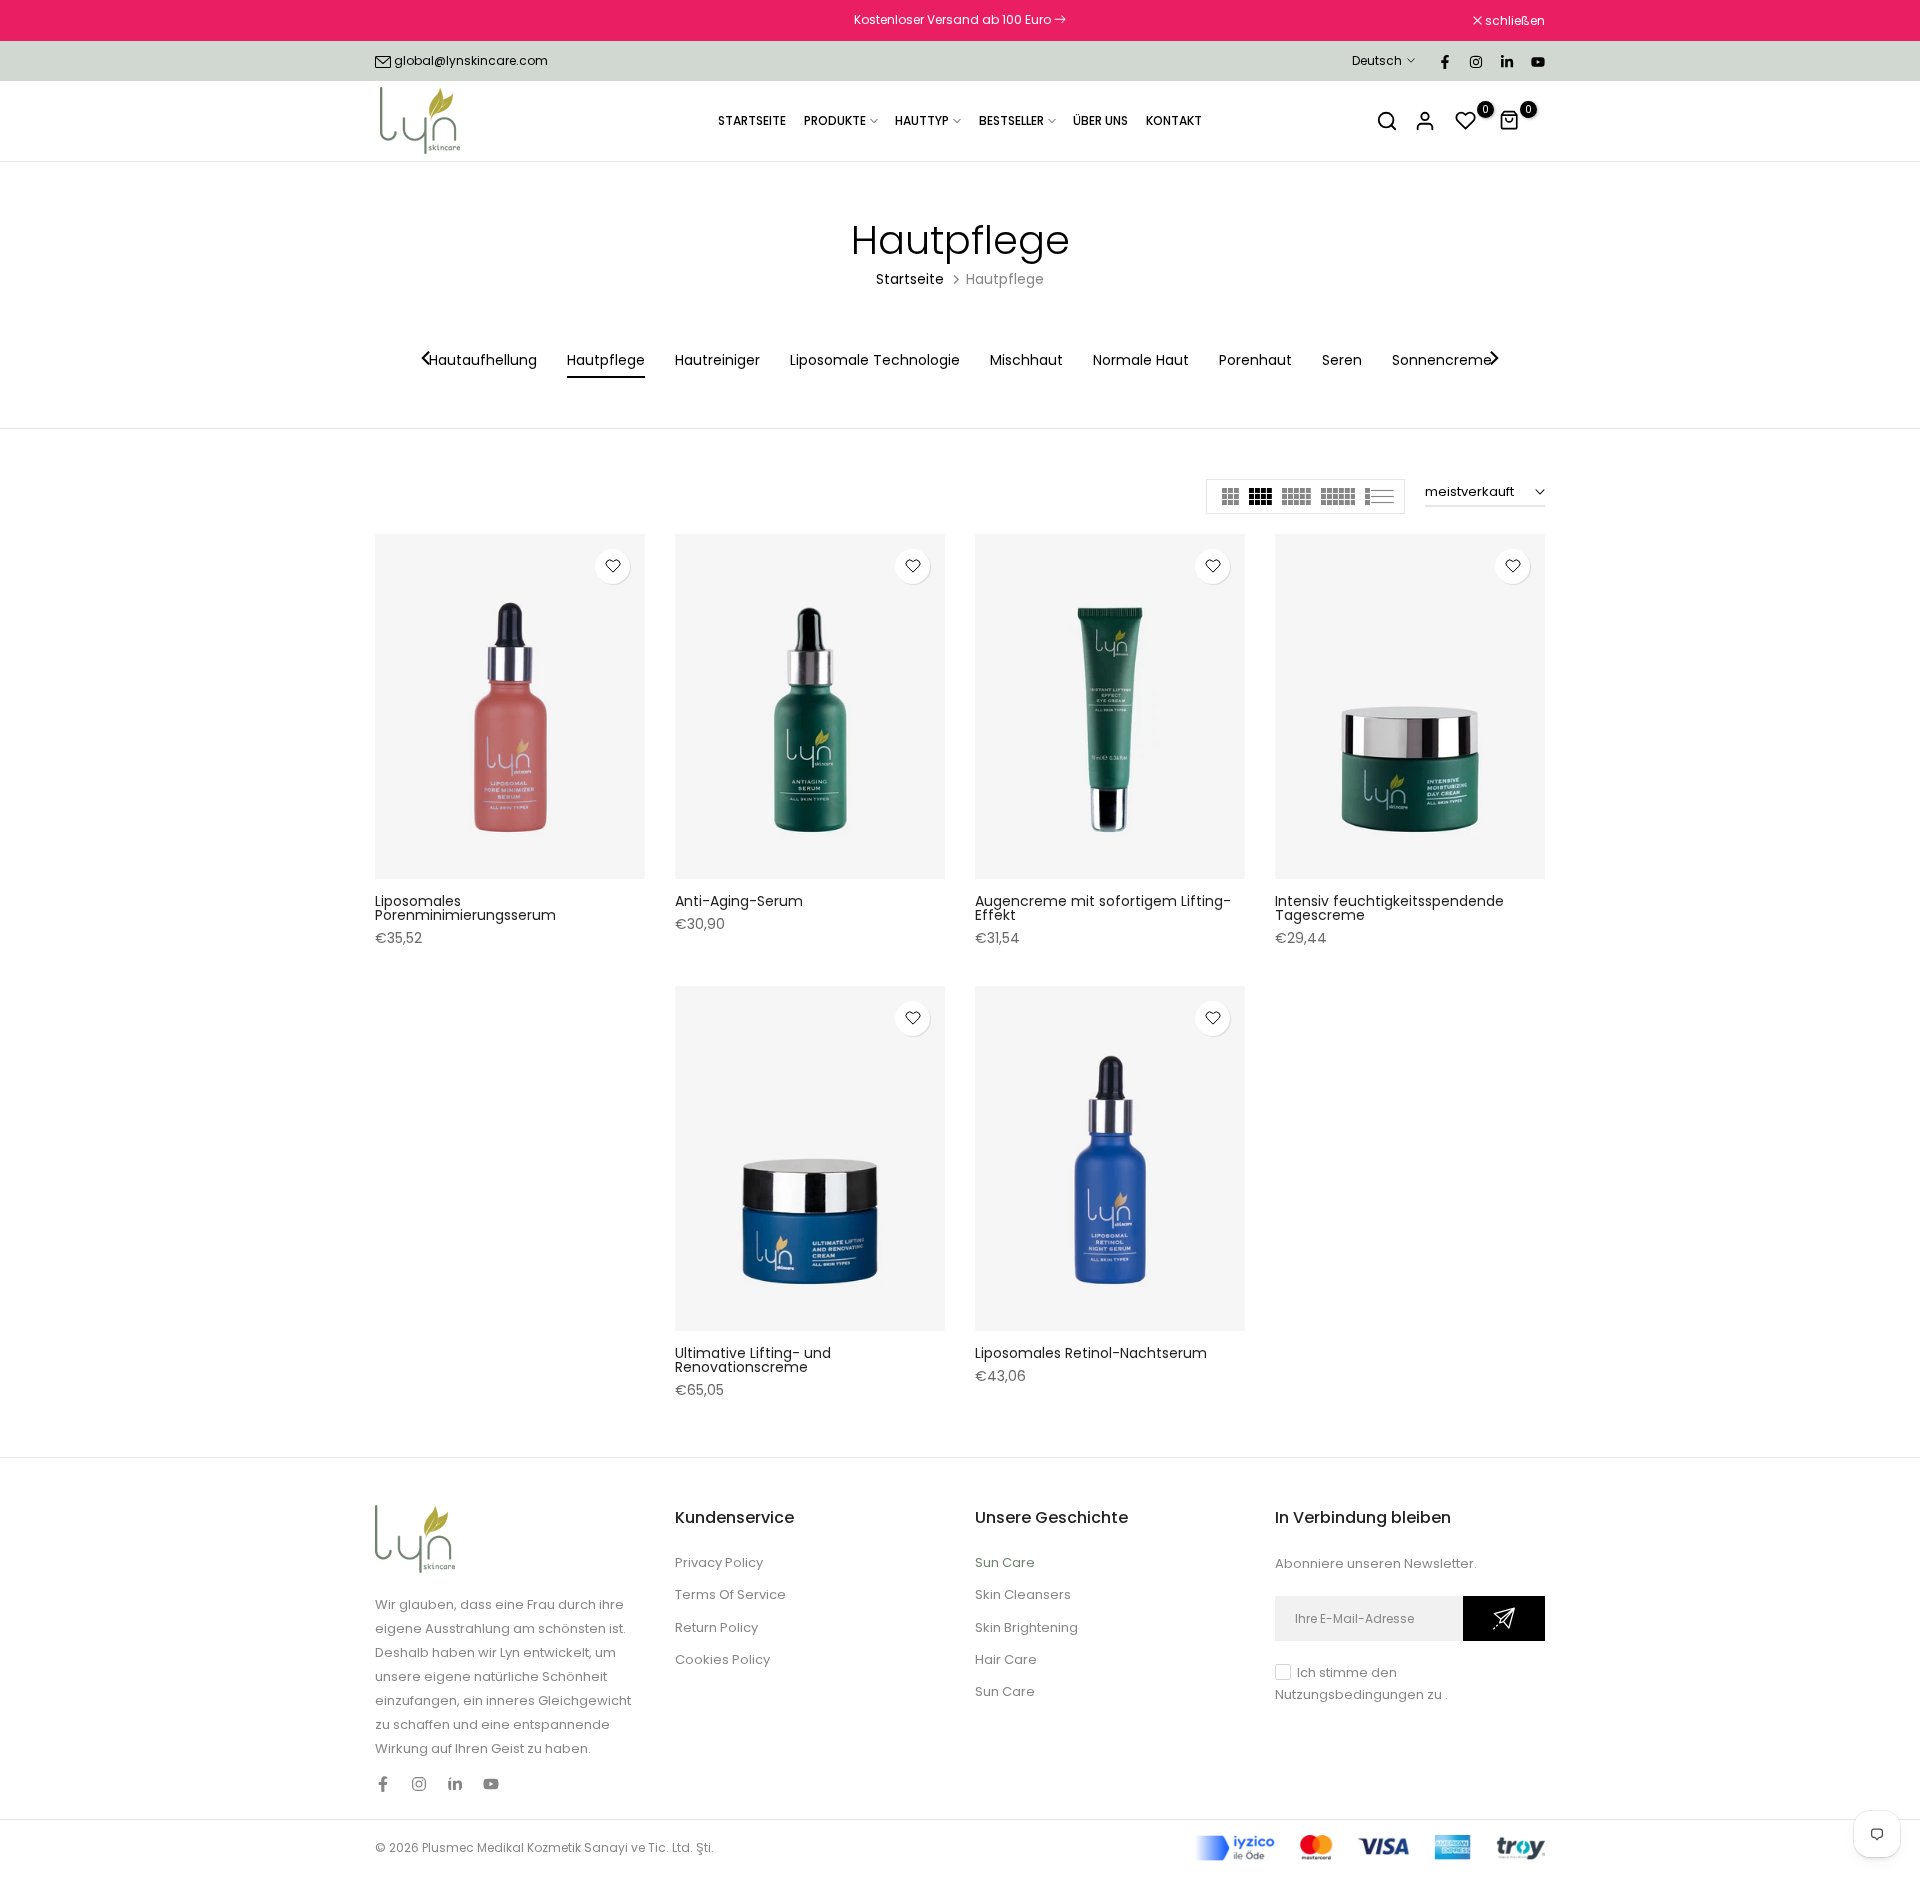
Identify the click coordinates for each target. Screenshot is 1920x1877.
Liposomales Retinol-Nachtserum (1091, 1353)
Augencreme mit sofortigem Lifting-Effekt (1103, 908)
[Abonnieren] (1504, 1618)
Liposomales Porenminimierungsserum (465, 908)
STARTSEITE (752, 120)
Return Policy (716, 1627)
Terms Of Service (730, 1594)
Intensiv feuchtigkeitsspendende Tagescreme (1389, 908)
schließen (415, 21)
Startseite (910, 279)
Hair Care (1006, 1659)
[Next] (1493, 360)
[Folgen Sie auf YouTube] (1537, 61)
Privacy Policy (719, 1562)
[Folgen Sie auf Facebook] (1444, 61)
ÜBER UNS (1100, 120)
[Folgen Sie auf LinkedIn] (1506, 61)
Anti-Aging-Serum (739, 901)
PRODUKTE (835, 120)
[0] (1466, 121)
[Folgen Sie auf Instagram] (1475, 61)
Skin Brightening (1026, 1627)
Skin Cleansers (1023, 1594)
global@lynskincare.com (471, 60)
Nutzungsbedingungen (1349, 1694)
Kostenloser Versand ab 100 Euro (954, 19)
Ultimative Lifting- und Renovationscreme (753, 1360)
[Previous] (427, 360)
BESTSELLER (1011, 120)
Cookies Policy (722, 1659)
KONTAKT (1174, 120)
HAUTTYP (922, 120)
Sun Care (1005, 1562)
